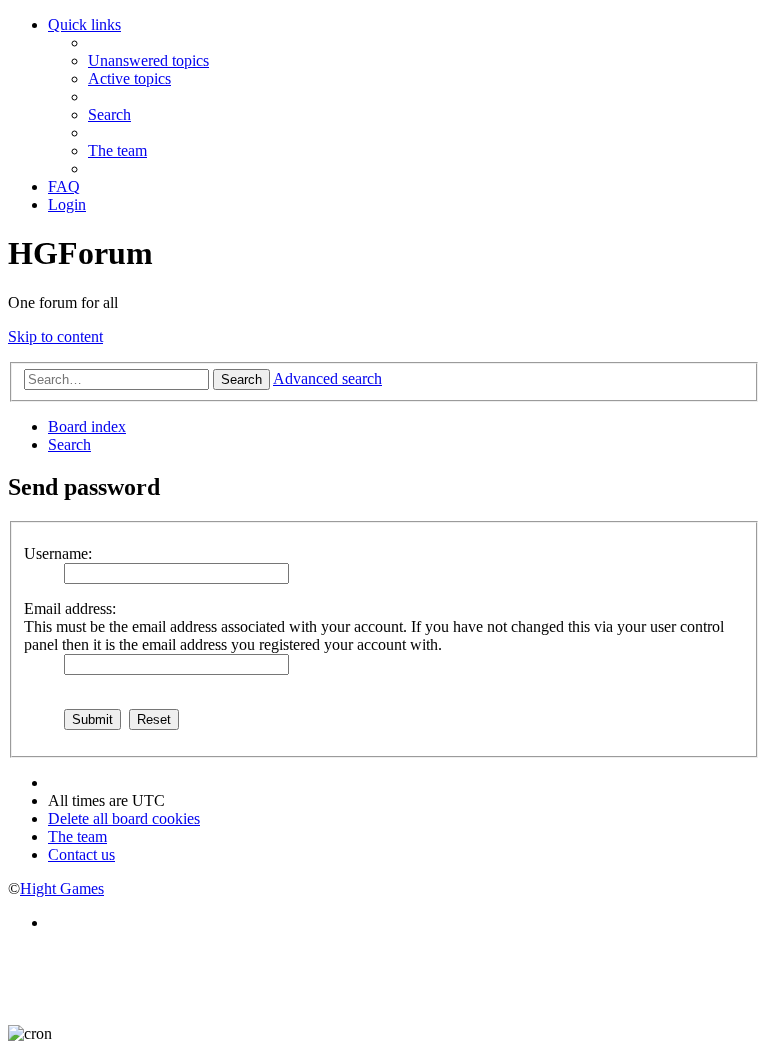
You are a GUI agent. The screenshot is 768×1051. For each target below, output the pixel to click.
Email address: (70, 608)
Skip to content (55, 336)
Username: (58, 553)
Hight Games (62, 888)
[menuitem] (148, 60)
